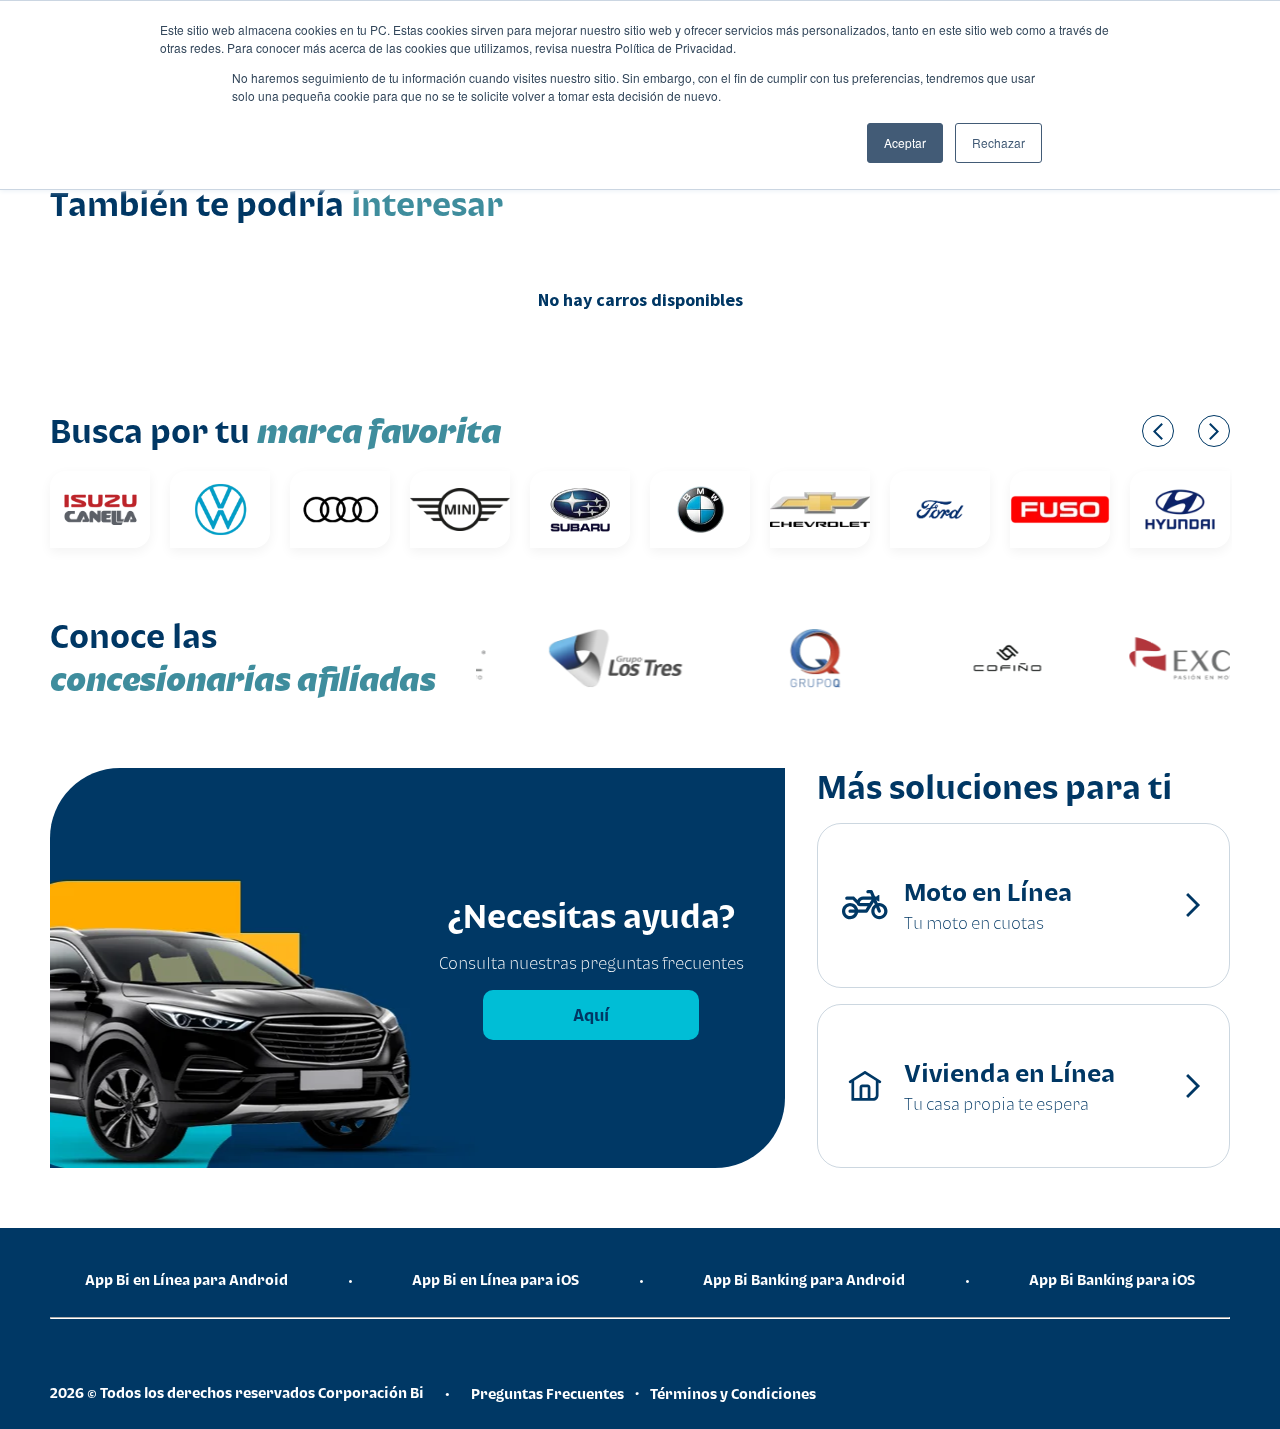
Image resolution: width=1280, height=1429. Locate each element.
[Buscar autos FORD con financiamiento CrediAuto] (940, 509)
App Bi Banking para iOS (1112, 1279)
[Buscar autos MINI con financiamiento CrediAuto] (460, 509)
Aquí (591, 1015)
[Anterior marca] (1158, 431)
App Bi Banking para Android (804, 1279)
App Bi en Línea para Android (186, 1279)
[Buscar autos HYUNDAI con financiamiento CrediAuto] (1180, 509)
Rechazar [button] (998, 142)
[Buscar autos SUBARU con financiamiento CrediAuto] (580, 509)
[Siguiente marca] (1214, 431)
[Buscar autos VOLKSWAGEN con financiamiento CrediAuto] (220, 509)
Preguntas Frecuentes (547, 1393)
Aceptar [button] (905, 142)
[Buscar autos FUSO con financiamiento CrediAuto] (1060, 509)
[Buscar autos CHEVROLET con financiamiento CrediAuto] (820, 509)
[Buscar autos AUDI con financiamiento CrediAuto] (340, 509)
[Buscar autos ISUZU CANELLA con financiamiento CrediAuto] (100, 509)
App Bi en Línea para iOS (495, 1279)
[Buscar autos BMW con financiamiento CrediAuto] (700, 509)
